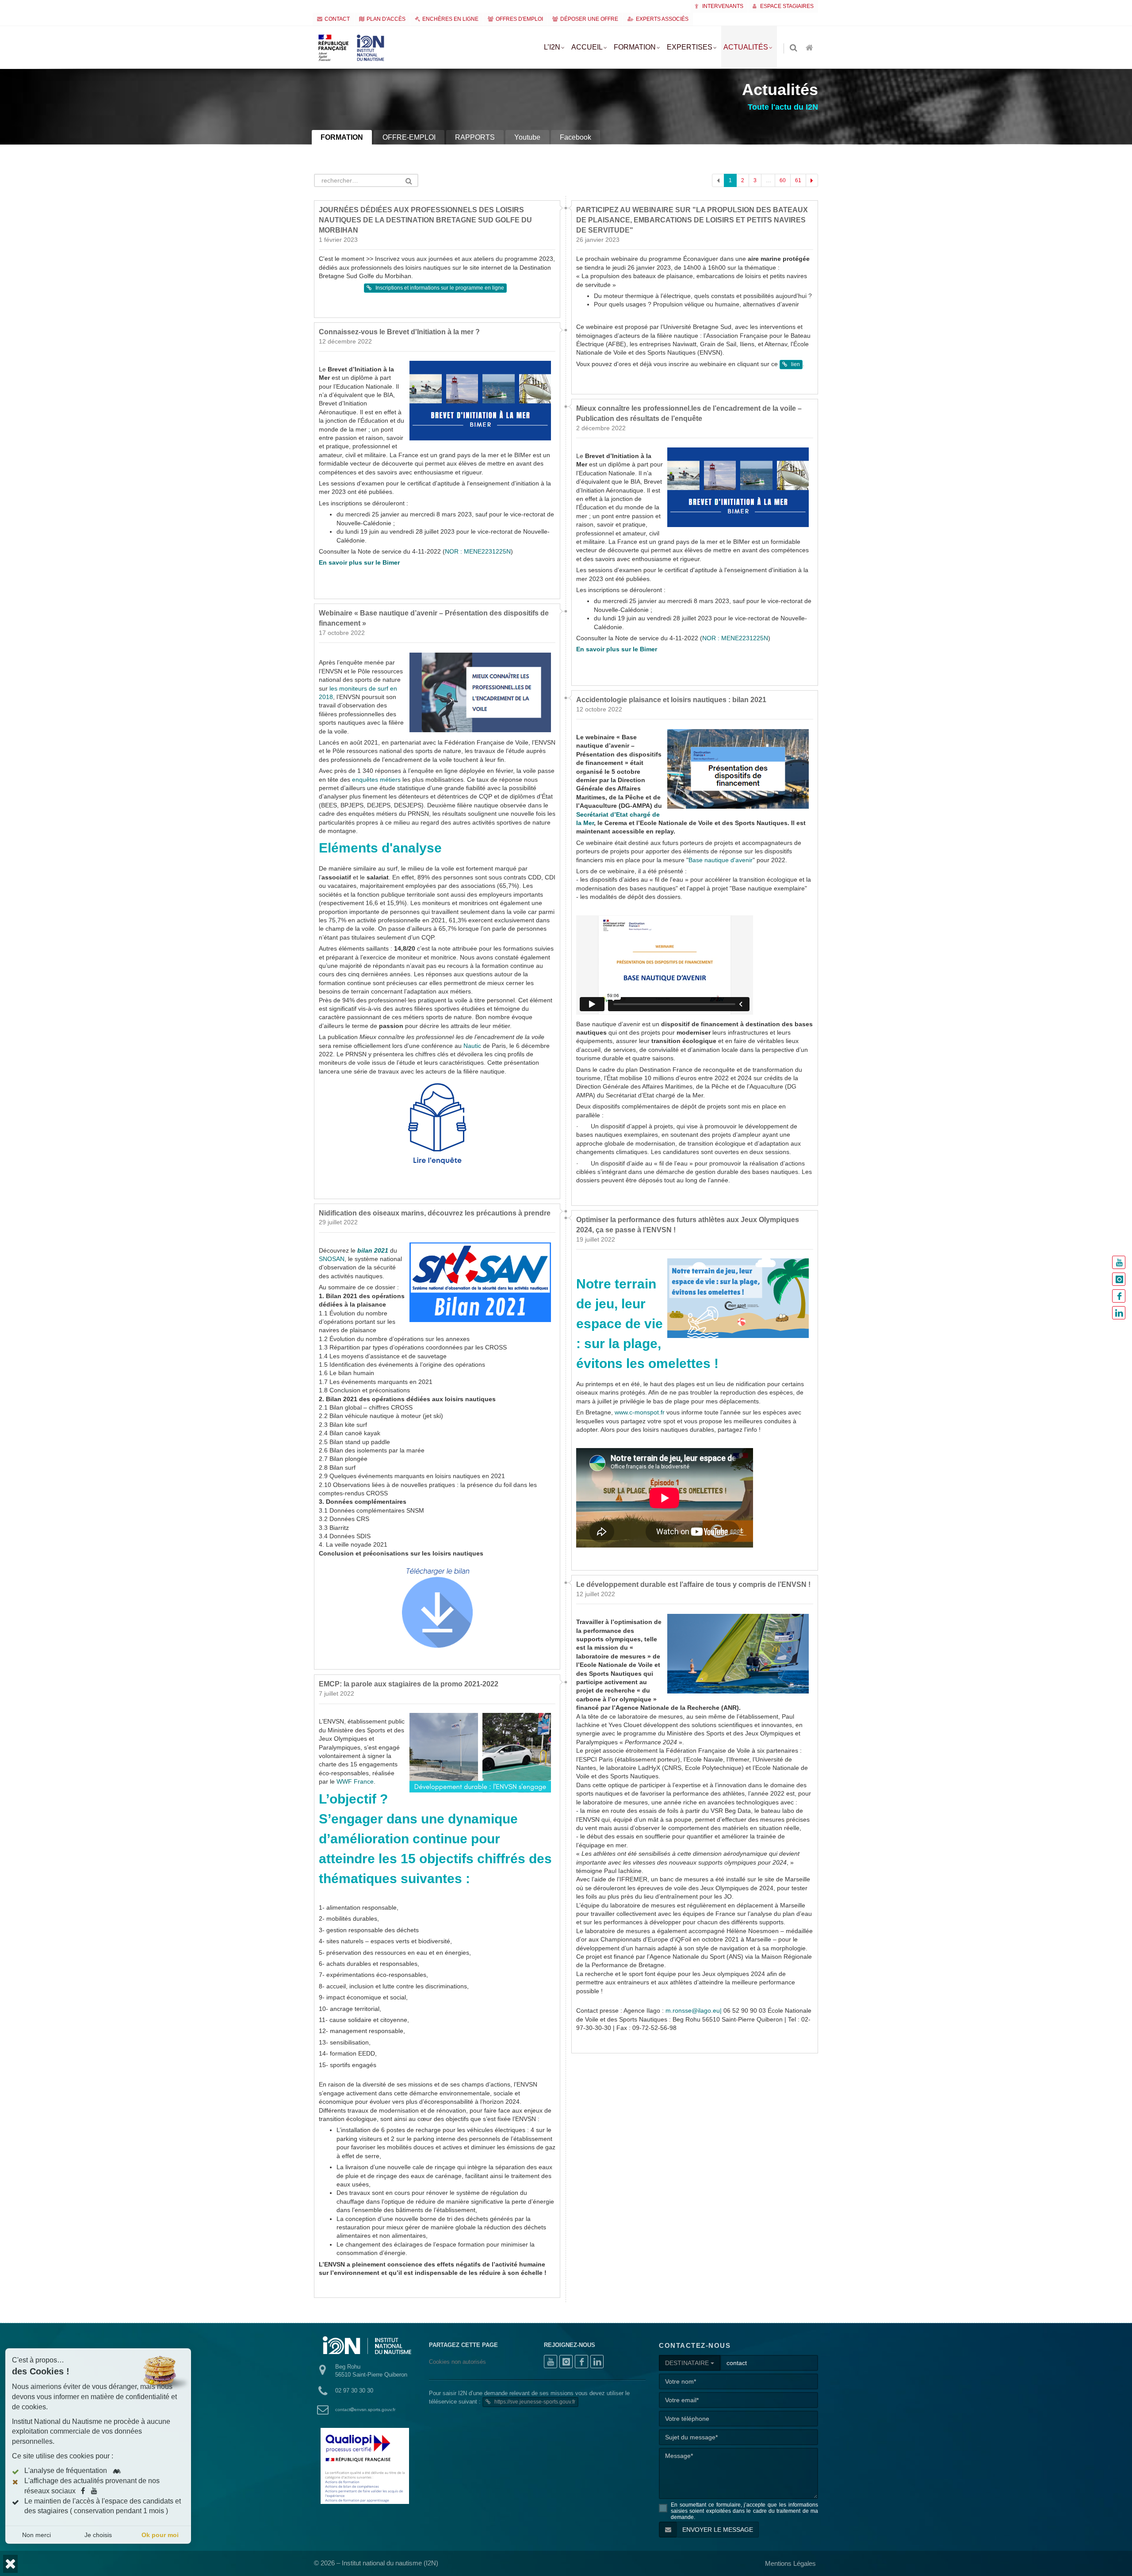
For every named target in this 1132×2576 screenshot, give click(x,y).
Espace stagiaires (786, 6)
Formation (635, 47)
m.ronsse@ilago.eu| (694, 2166)
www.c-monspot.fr (640, 1567)
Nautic (472, 1201)
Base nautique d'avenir (721, 1015)
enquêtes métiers (376, 934)
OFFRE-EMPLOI (409, 137)
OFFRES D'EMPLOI (519, 19)
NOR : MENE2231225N (478, 706)
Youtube (527, 137)
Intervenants (722, 6)
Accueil (587, 47)
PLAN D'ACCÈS (386, 19)
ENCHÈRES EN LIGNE (450, 19)
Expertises (690, 47)
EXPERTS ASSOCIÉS (662, 19)
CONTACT (337, 19)
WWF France (355, 1936)
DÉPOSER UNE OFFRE (589, 19)
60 (783, 180)
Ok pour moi (160, 2535)
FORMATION (342, 137)
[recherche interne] (794, 48)
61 (798, 180)
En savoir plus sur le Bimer (359, 717)
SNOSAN (332, 1414)
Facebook (576, 137)
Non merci (36, 2535)
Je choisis (98, 2535)
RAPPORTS (475, 137)
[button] (10, 2564)
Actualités (746, 47)
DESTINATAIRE (688, 2518)
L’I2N (552, 47)
